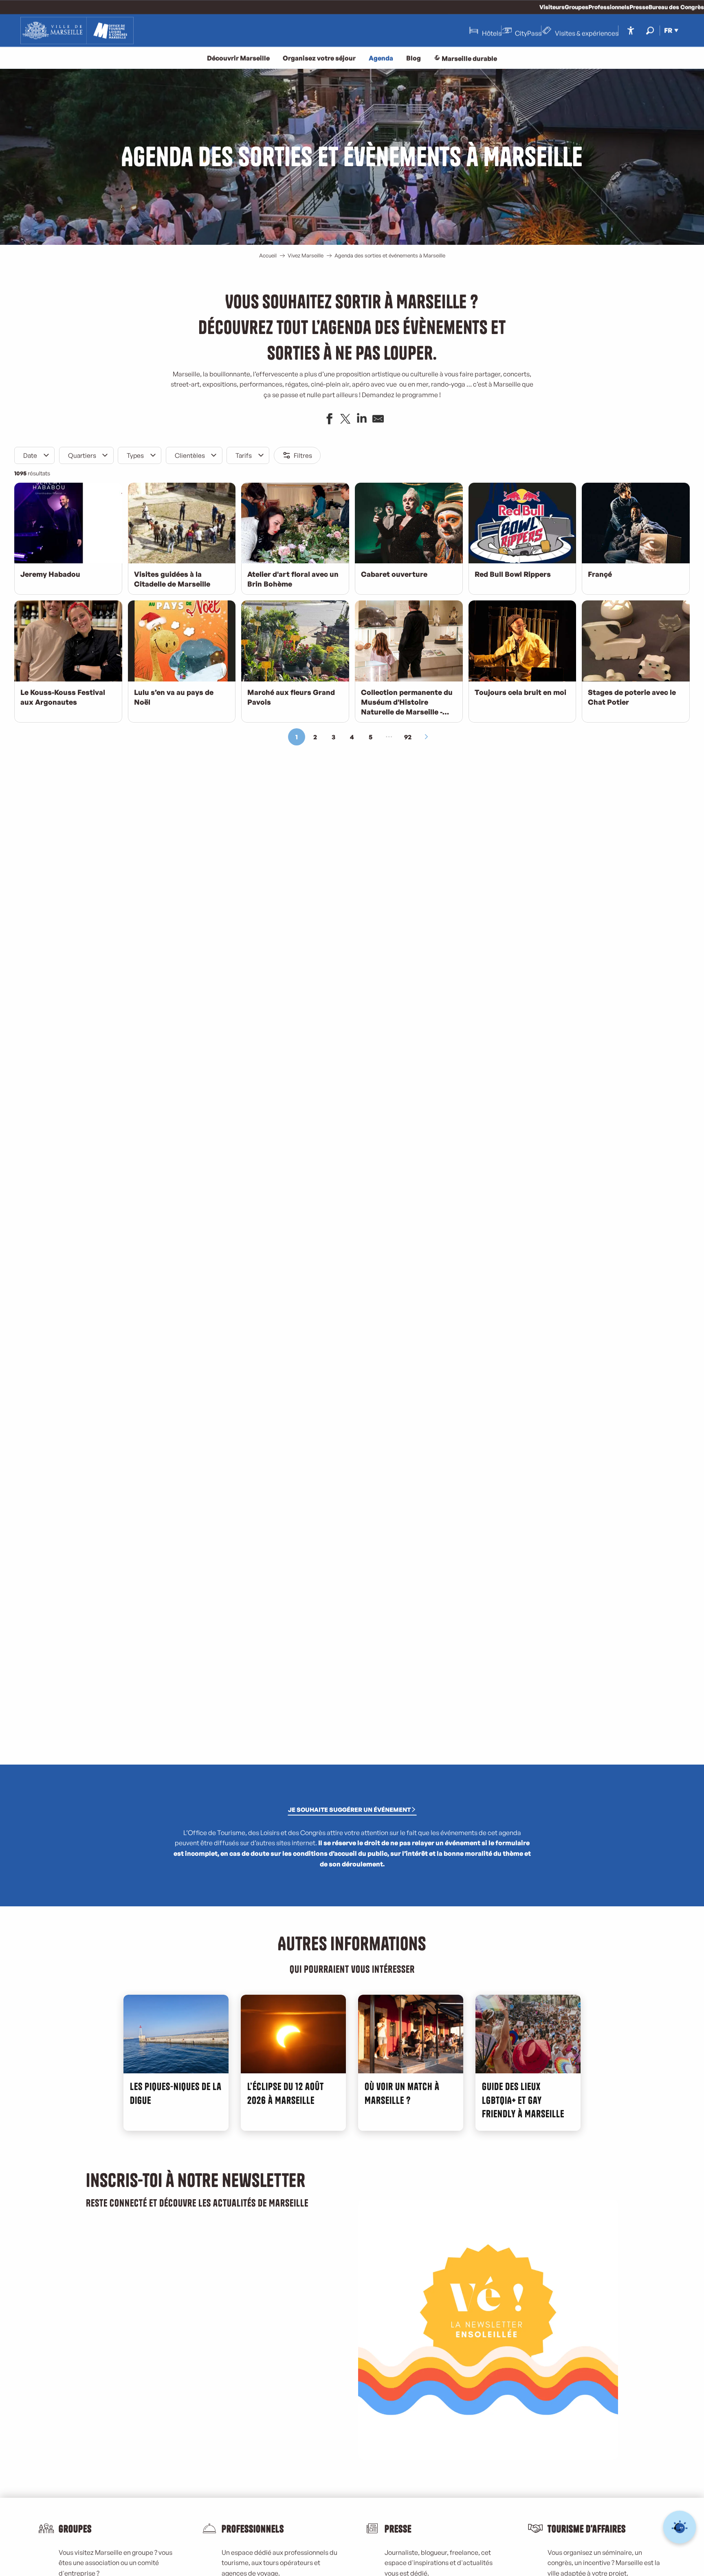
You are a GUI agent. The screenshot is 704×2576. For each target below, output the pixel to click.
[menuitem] (77, 31)
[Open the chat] (680, 2527)
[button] (650, 30)
